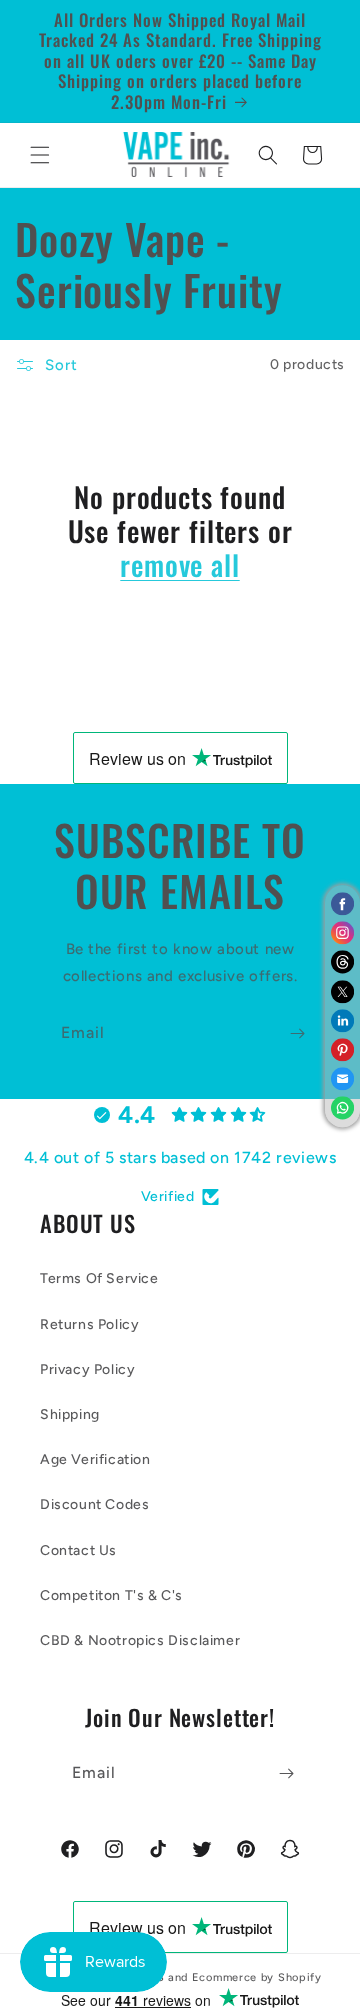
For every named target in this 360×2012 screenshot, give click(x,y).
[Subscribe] (297, 1033)
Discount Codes (94, 1504)
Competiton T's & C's (111, 1595)
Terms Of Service (99, 1278)
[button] (40, 155)
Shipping (70, 1414)
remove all (179, 565)
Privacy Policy (87, 1369)
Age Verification (95, 1459)
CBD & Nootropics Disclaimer (140, 1640)
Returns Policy (89, 1324)
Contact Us (78, 1550)
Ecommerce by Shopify (257, 1977)
